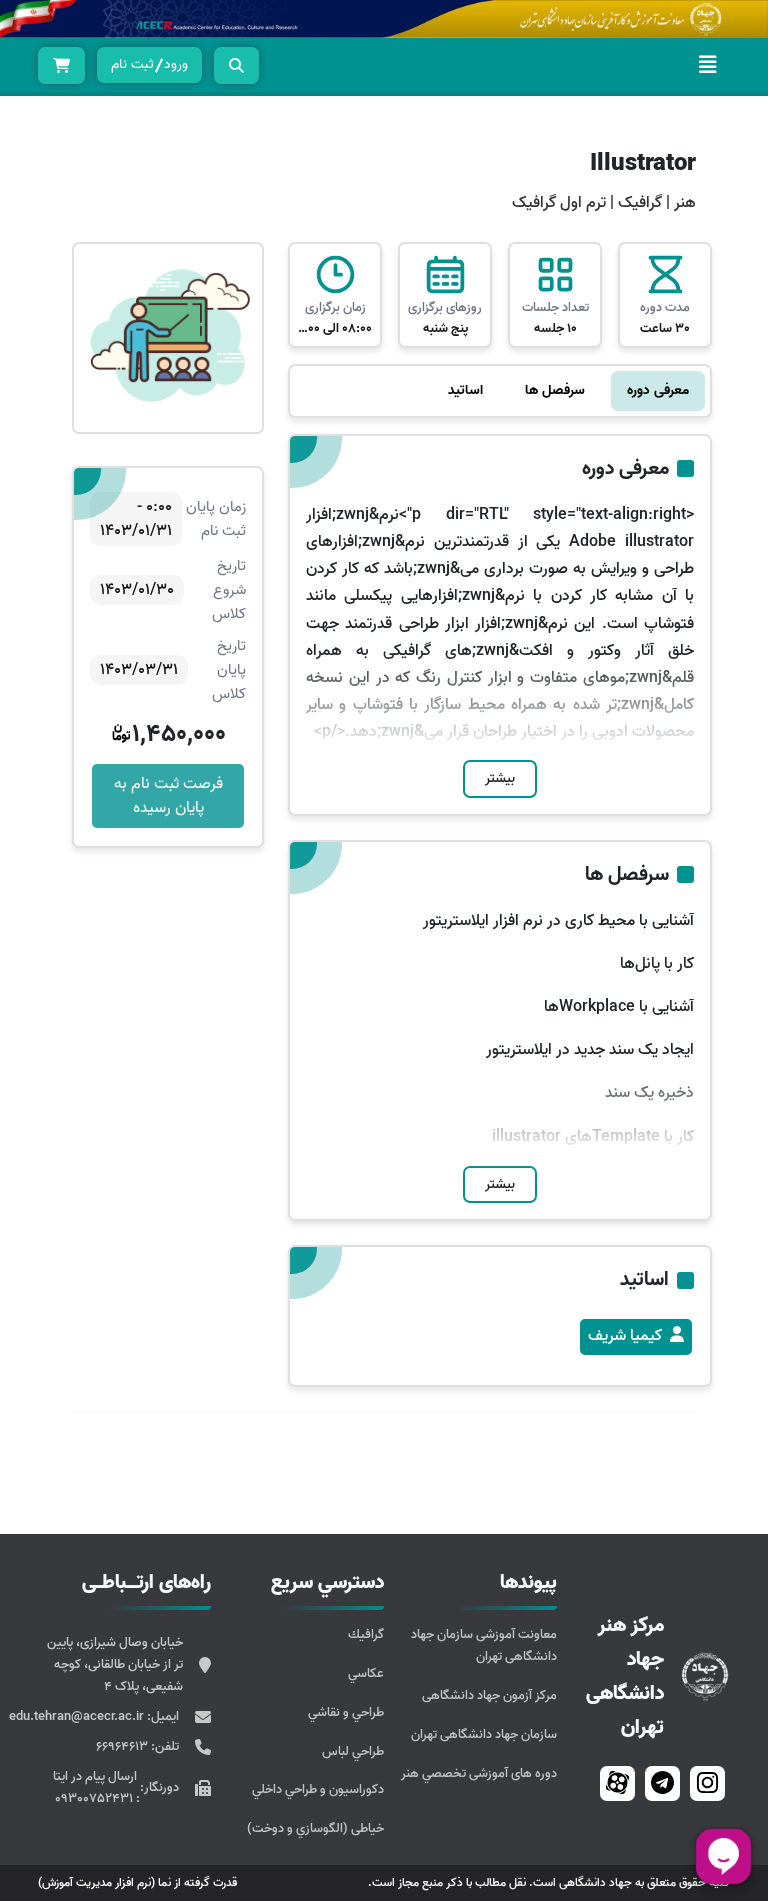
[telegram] (662, 1783)
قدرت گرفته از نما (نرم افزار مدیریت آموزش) (137, 1882)
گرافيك (366, 1634)
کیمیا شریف (625, 1336)
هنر (685, 203)
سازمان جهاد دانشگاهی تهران (484, 1734)
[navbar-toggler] (708, 65)
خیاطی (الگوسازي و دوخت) (315, 1828)
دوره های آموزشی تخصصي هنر (479, 1773)
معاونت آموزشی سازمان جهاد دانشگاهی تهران (484, 1645)
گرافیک (638, 203)
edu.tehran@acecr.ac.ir (78, 1716)
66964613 (123, 1746)
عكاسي (366, 1673)
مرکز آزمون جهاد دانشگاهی (489, 1695)
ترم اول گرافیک (559, 203)
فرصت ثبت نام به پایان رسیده (168, 796)
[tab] (658, 391)
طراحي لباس (353, 1751)
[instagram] (707, 1783)
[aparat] (617, 1783)
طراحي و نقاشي (346, 1712)
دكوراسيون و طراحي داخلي (318, 1789)
